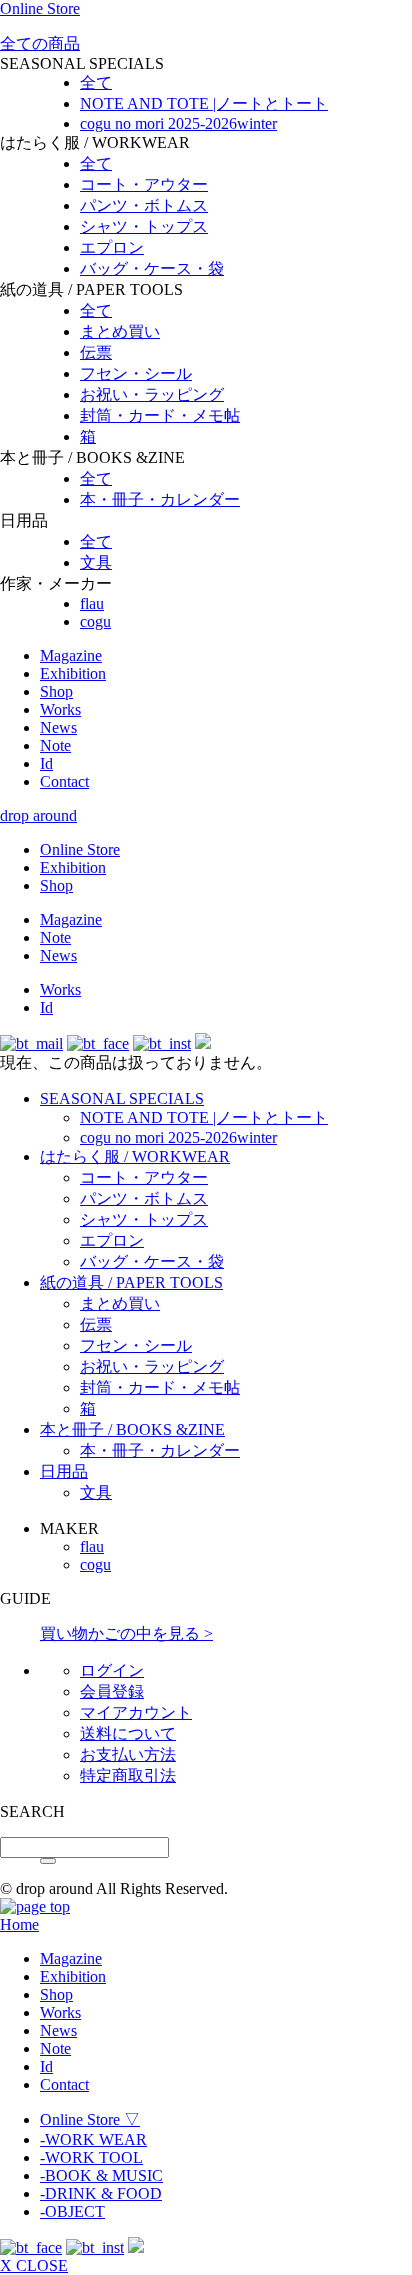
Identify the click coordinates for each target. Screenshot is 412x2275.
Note (55, 745)
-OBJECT (72, 2211)
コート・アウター (144, 184)
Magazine (71, 655)
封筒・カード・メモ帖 (160, 415)
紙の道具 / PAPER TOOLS (131, 1282)
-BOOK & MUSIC (101, 2175)
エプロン (112, 247)
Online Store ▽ (90, 2119)
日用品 (64, 1471)
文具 (96, 562)
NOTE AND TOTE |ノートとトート (204, 103)
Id (46, 763)
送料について (128, 1733)
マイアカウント (136, 1712)
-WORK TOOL (91, 2157)
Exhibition (73, 673)
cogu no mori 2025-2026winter (178, 123)
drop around (38, 815)
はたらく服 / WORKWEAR (135, 1156)
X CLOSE (34, 2265)
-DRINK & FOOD (101, 2193)
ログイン (112, 1670)
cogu (95, 621)
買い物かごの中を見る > (126, 1633)
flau (92, 603)
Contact (64, 781)
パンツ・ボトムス (144, 205)
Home (19, 1924)
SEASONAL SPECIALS (122, 1098)
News (58, 727)
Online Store (40, 8)
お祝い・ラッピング (152, 394)
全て (96, 82)
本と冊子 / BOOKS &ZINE (132, 1429)
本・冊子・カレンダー (160, 499)
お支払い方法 (128, 1754)
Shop (56, 691)
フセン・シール (136, 373)
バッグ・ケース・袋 (152, 268)
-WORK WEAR (93, 2139)
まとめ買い (120, 331)
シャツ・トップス (144, 226)
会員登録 (112, 1691)
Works (60, 709)
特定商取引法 (128, 1775)
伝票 (96, 352)
